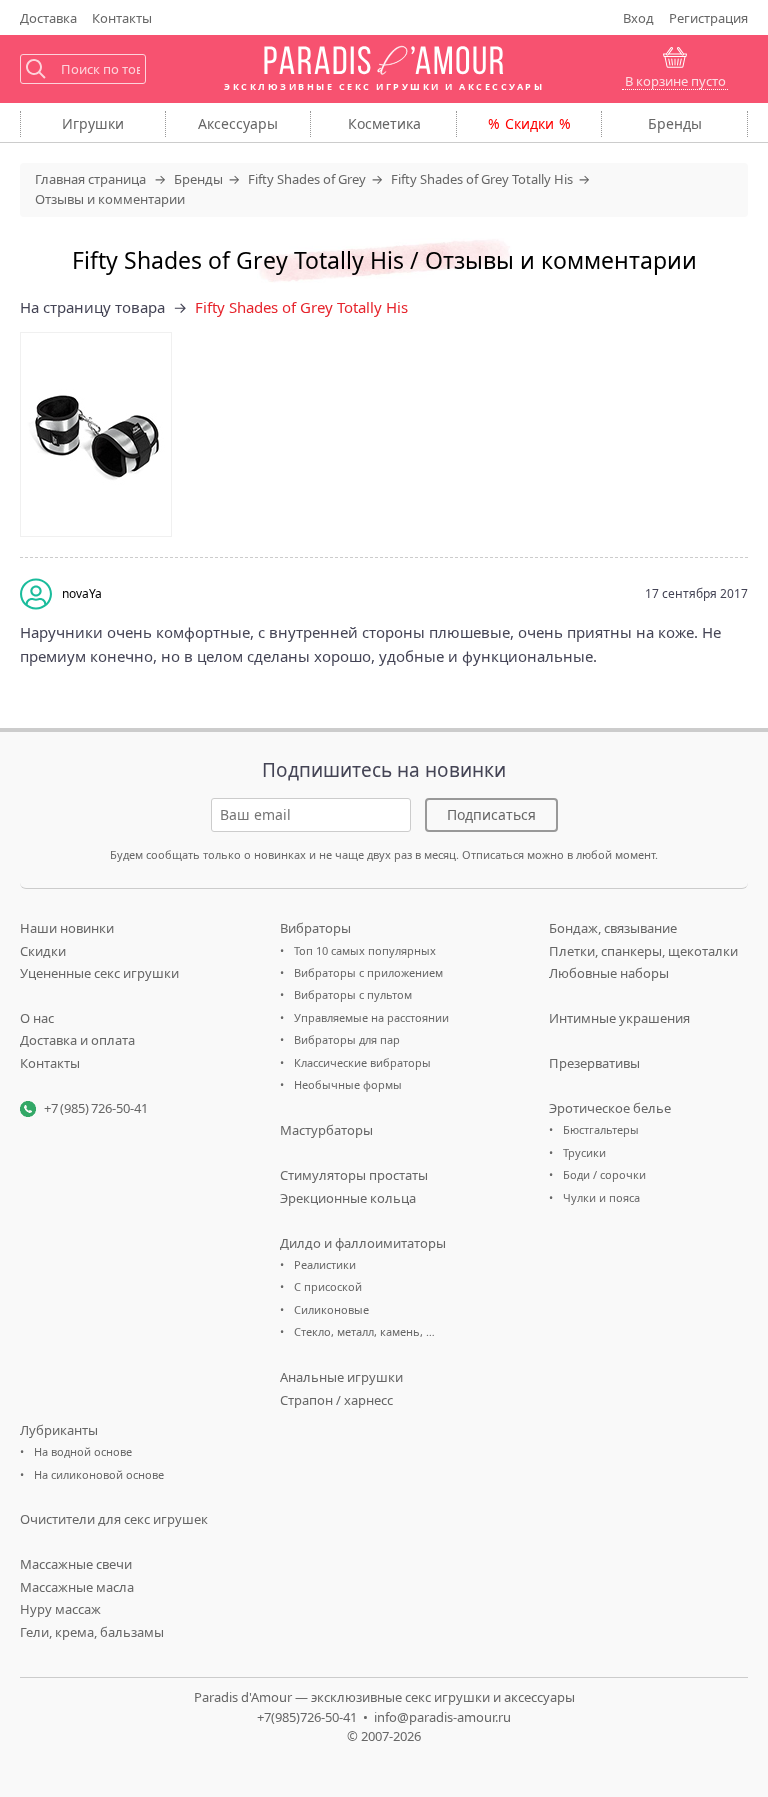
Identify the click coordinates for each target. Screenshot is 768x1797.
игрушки (93, 123)
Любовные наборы (609, 973)
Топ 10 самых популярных (365, 950)
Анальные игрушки (341, 1377)
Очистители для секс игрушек (114, 1519)
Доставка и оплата (77, 1040)
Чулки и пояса (601, 1197)
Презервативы (594, 1063)
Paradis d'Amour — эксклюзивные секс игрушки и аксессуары (384, 1697)
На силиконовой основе (99, 1474)
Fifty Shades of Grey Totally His (301, 307)
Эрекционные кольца (348, 1198)
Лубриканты (59, 1430)
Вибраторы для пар (347, 1039)
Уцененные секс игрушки (99, 973)
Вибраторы (315, 928)
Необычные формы (348, 1084)
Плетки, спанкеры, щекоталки (643, 951)
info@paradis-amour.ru (442, 1717)
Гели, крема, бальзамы (92, 1632)
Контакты (122, 18)
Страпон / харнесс (336, 1400)
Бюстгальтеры (601, 1129)
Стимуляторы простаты (354, 1175)
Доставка (48, 18)
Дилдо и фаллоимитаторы (363, 1243)
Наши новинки (67, 928)
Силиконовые (331, 1309)
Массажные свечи (76, 1564)
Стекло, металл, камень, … (364, 1331)
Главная (90, 179)
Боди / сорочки (604, 1174)
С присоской (328, 1286)
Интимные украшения (619, 1018)
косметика (384, 123)
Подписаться (491, 814)
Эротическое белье (610, 1108)
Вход (638, 18)
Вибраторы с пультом (353, 994)
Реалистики (325, 1264)
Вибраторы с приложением (368, 972)
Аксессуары (238, 123)
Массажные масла (77, 1587)
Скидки (529, 123)
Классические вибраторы (362, 1062)
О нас (37, 1018)
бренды (675, 123)
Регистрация (708, 18)
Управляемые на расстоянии (371, 1017)
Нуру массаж (60, 1609)
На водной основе (83, 1451)
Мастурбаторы (326, 1130)
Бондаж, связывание (613, 928)
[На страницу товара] (96, 434)
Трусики (584, 1152)
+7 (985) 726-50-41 (96, 1108)
